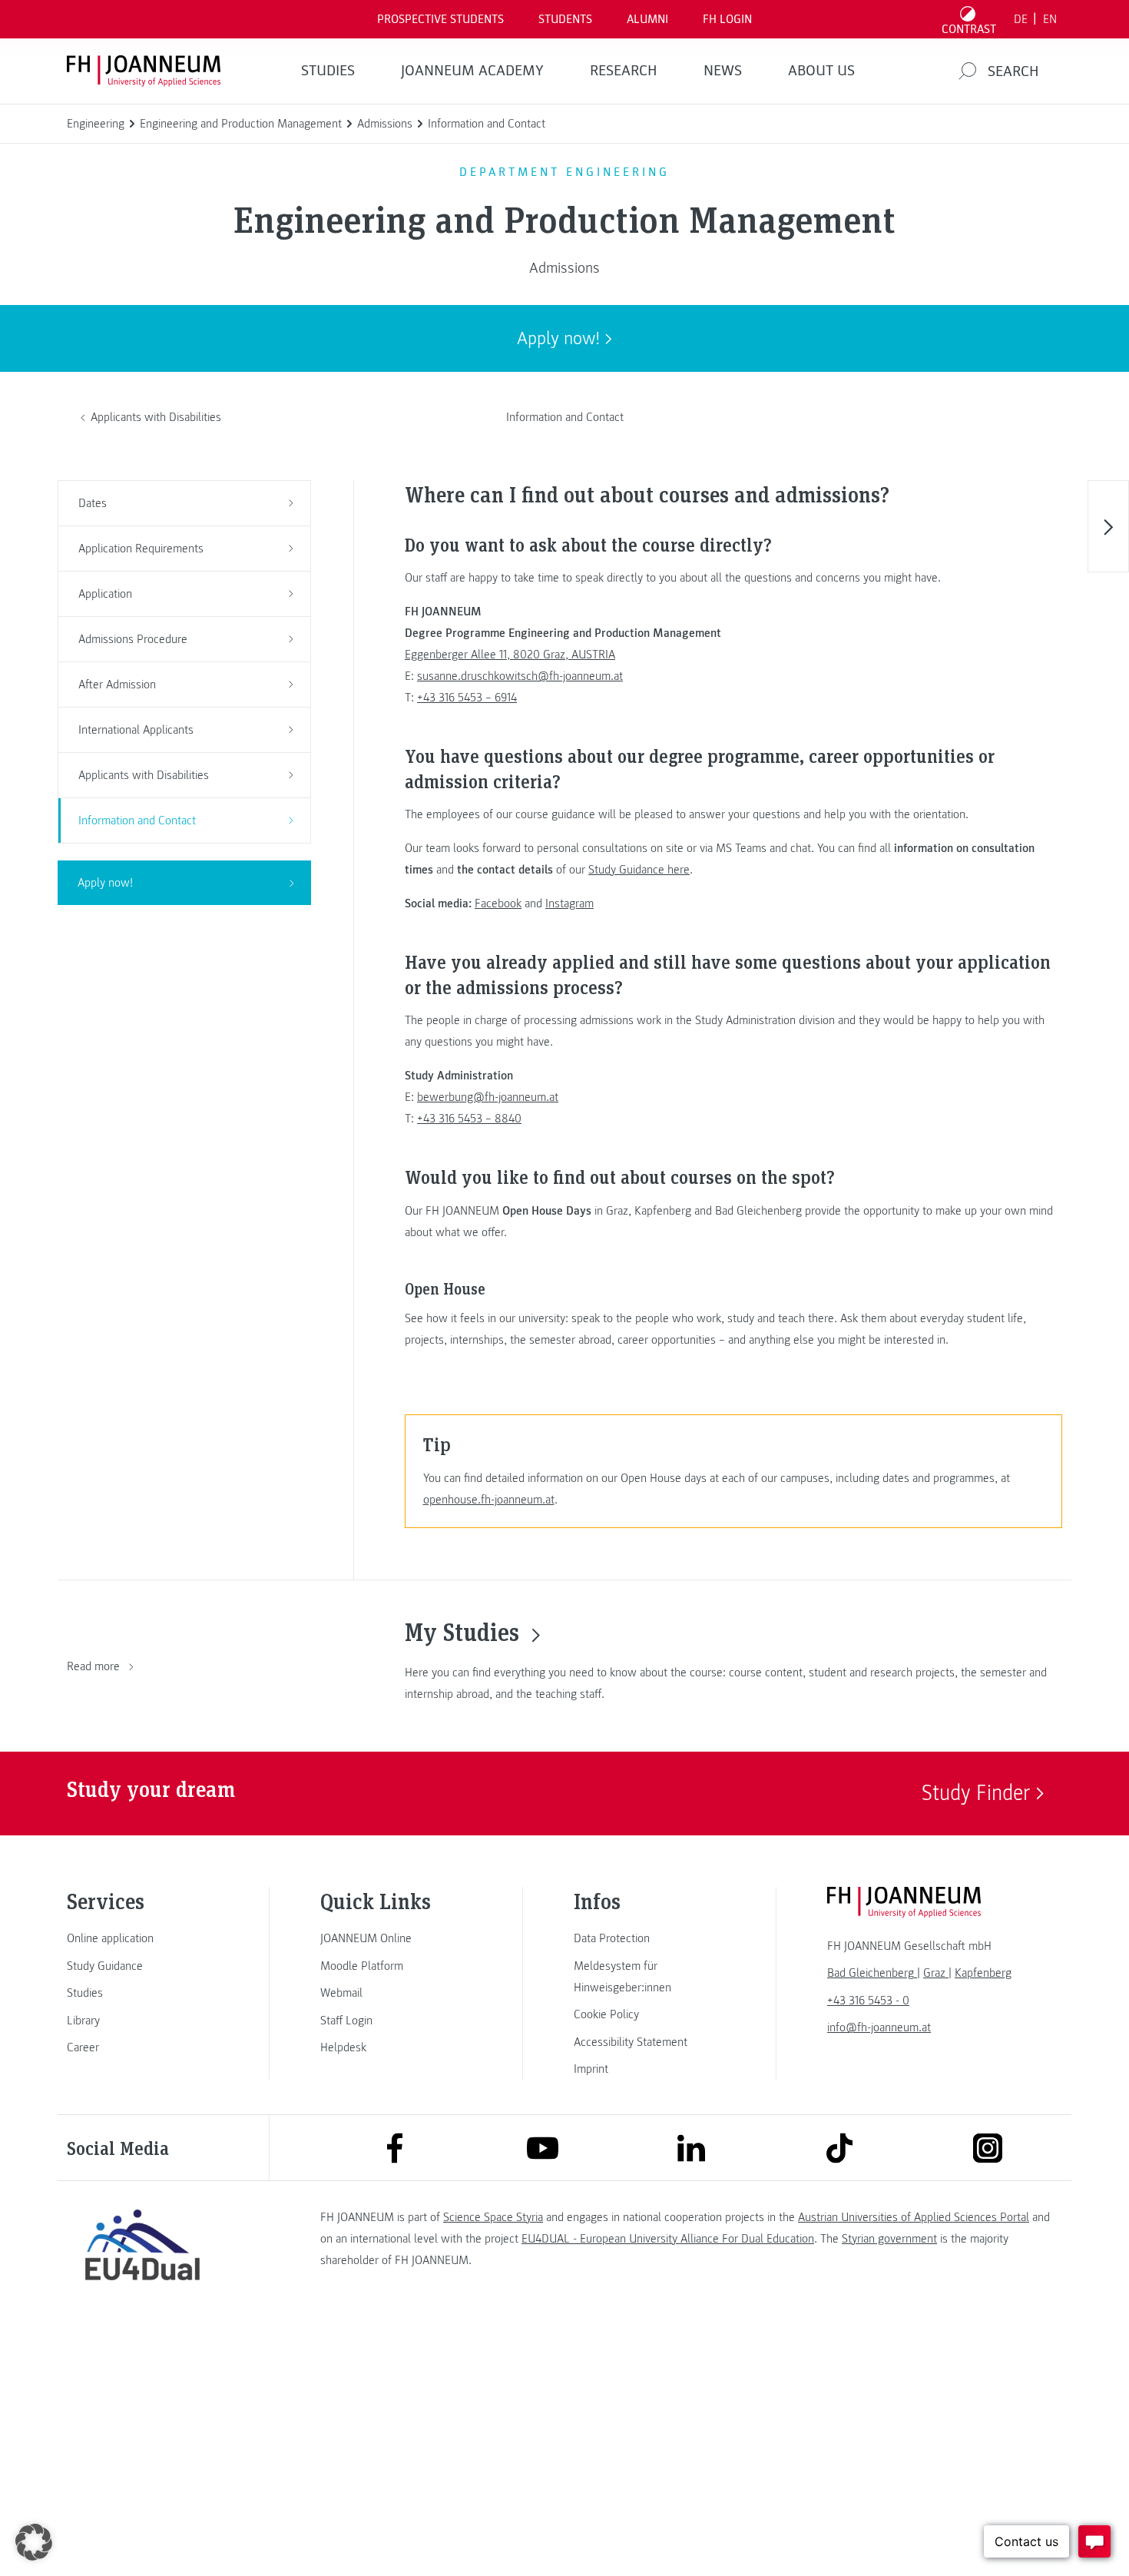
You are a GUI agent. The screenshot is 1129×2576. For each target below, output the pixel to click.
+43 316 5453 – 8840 (469, 1119)
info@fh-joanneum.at (879, 2027)
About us (821, 71)
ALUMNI (647, 19)
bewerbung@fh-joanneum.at (488, 1097)
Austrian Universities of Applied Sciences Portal (914, 2217)
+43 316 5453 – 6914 (467, 698)
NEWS (723, 71)
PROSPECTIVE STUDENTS (440, 19)
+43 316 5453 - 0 (868, 2001)
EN (1050, 19)
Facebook (498, 903)
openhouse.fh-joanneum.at (489, 1500)
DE (1021, 19)
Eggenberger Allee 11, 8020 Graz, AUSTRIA (510, 655)
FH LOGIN (727, 19)
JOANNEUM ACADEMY (472, 71)
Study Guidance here (639, 870)
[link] (142, 1938)
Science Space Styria (493, 2217)
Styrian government (889, 2239)
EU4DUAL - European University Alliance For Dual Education (668, 2239)
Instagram (569, 903)
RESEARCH (624, 71)
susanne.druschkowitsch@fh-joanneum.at (520, 676)
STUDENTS (565, 19)
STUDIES (328, 71)
